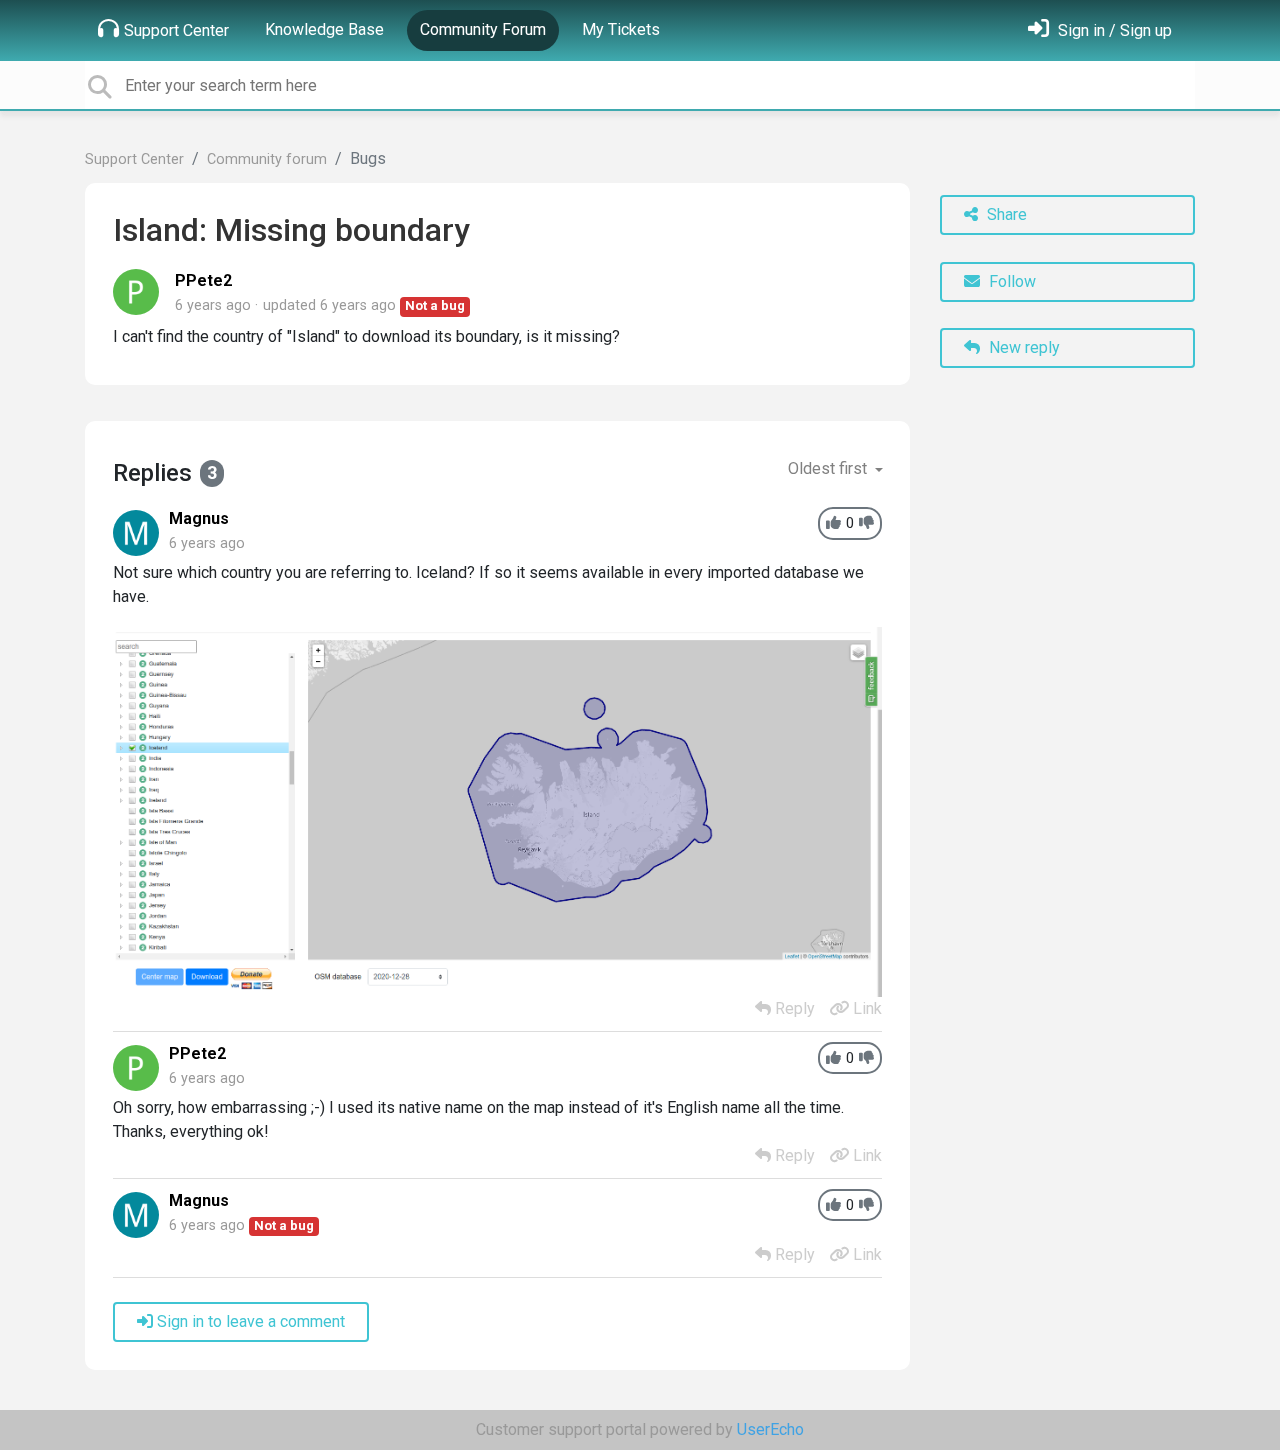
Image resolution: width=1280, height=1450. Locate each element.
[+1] (833, 523)
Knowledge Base (324, 29)
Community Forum (483, 29)
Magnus (199, 518)
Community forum (267, 159)
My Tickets (621, 29)
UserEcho (770, 1429)
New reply (1022, 347)
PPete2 (203, 280)
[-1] (866, 523)
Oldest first (829, 468)
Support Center (176, 30)
